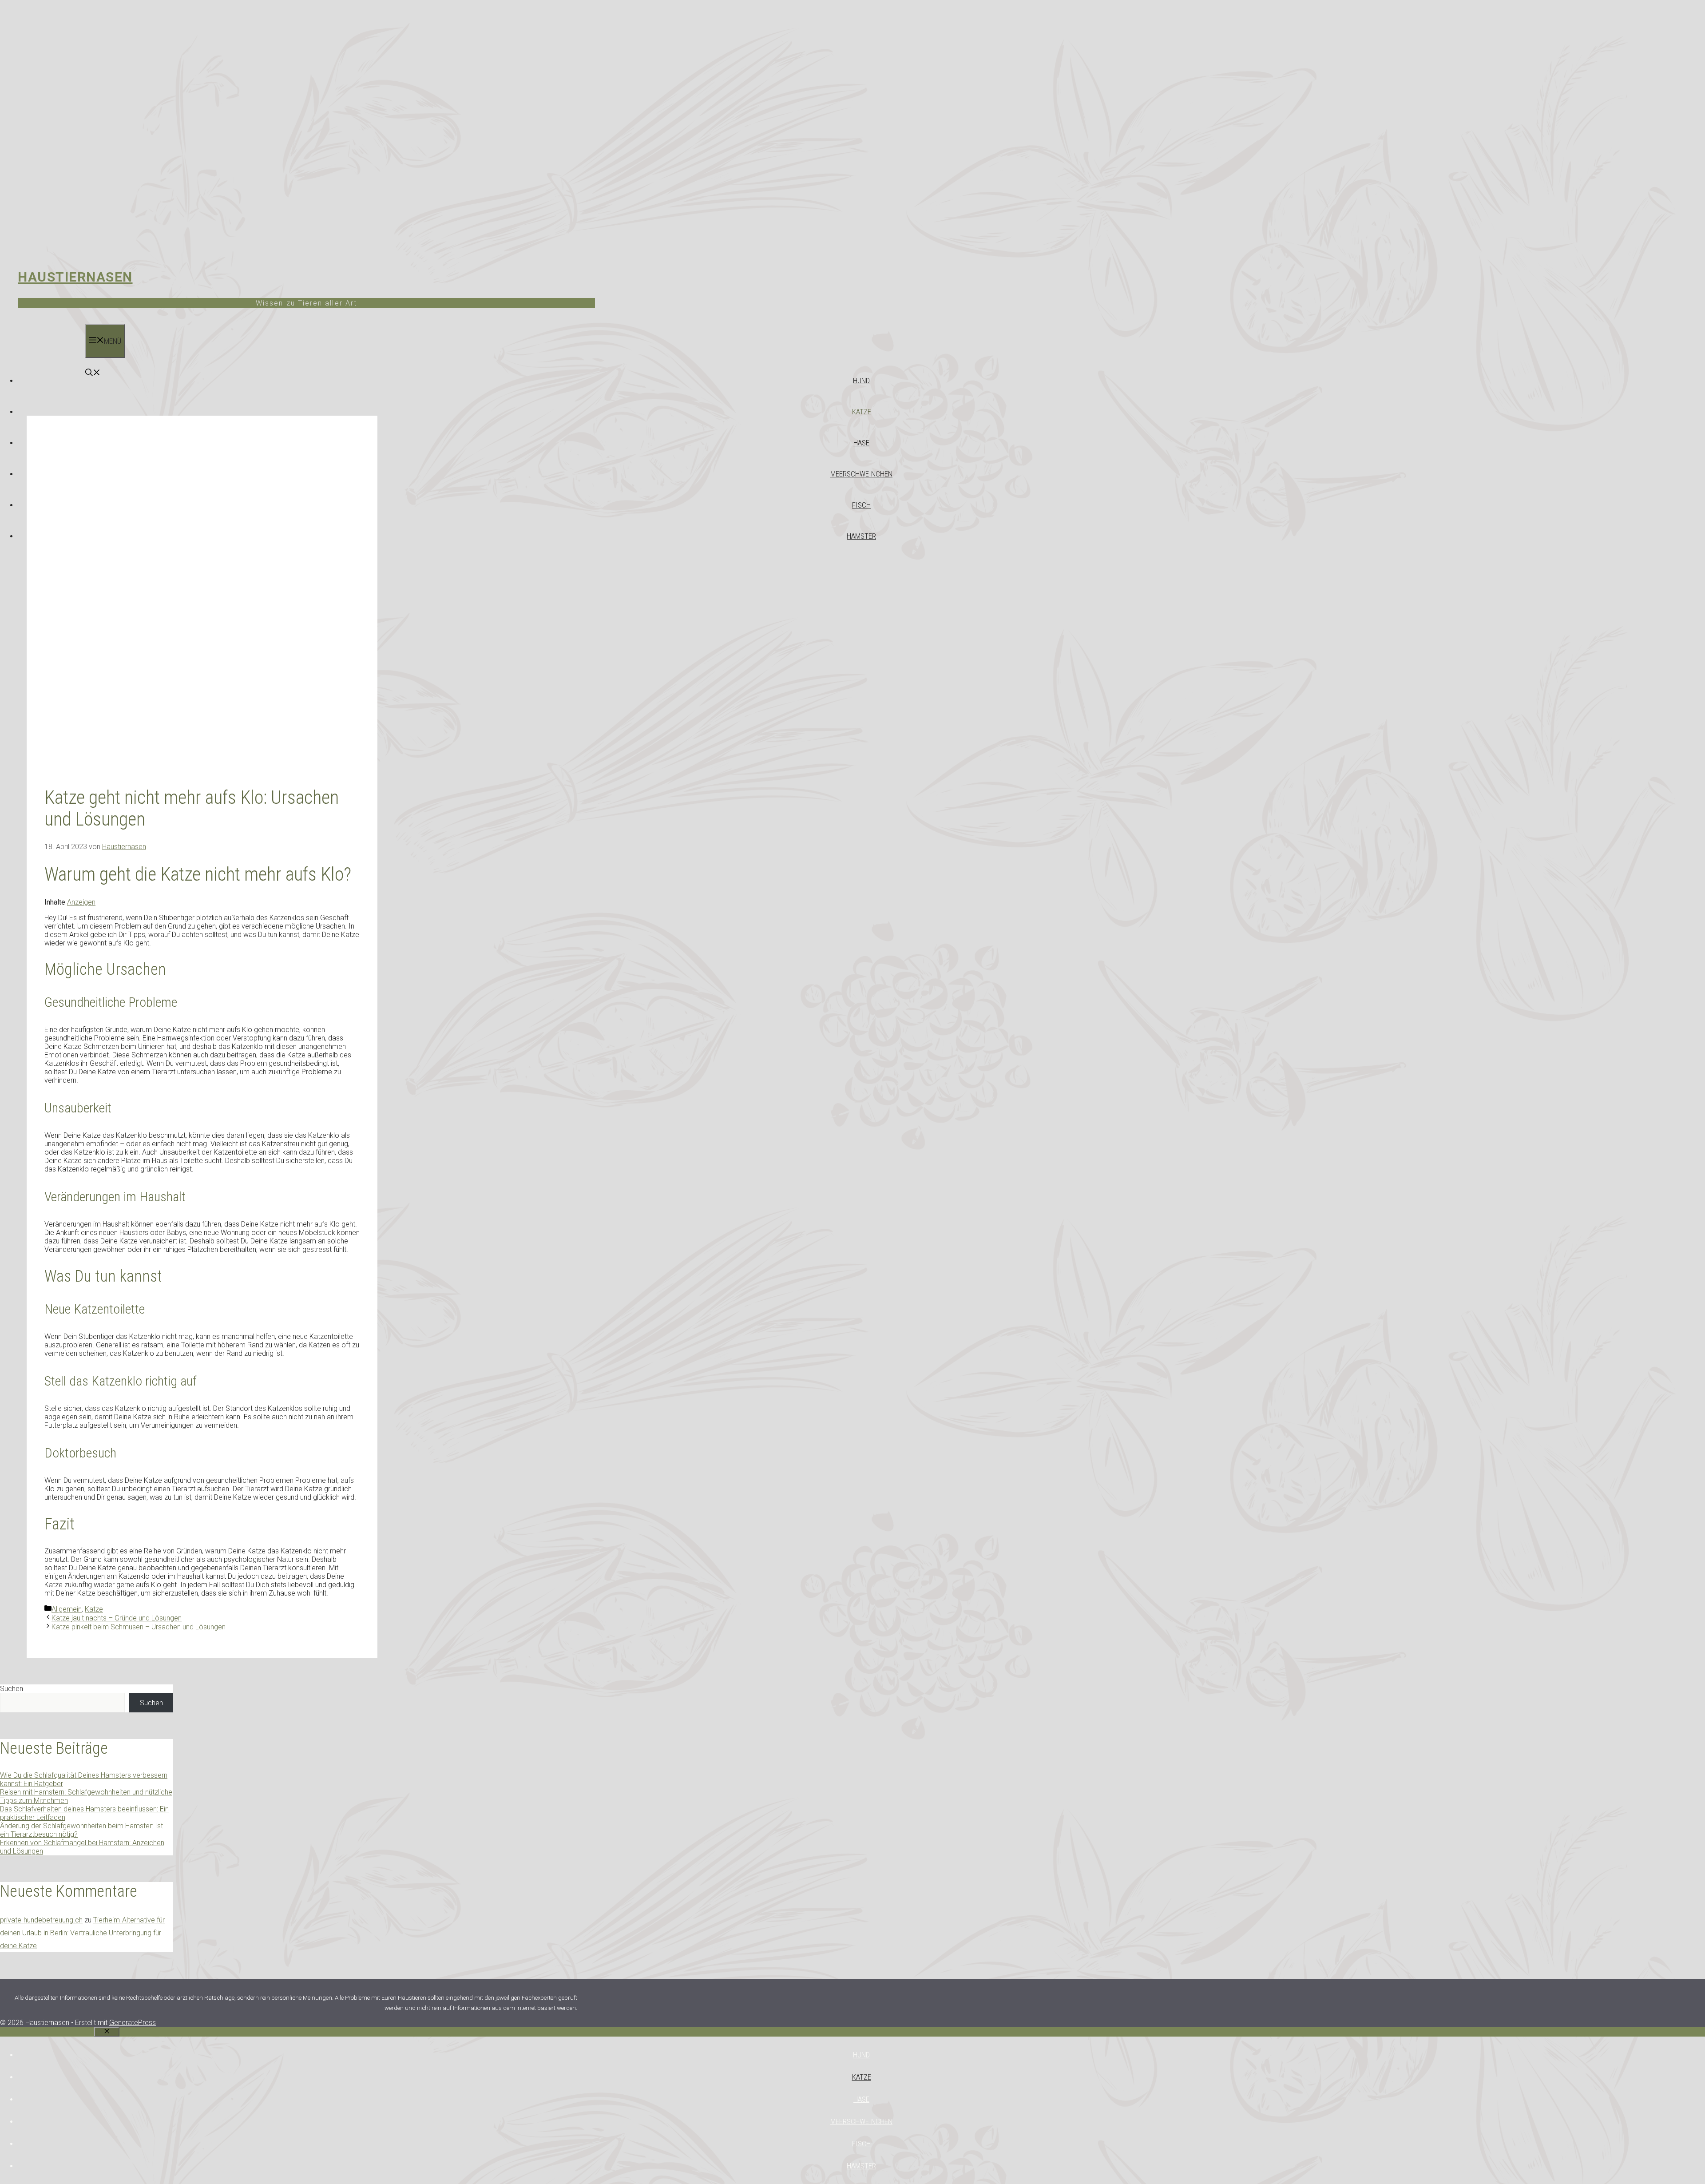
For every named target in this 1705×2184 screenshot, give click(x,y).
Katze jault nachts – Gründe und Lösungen (117, 1618)
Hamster (861, 536)
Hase (861, 443)
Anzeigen (81, 902)
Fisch (861, 505)
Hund (861, 381)
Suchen (12, 1689)
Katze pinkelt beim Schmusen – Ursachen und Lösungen (139, 1627)
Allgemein (67, 1609)
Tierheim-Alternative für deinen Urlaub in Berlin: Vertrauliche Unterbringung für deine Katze (82, 1933)
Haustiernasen (75, 277)
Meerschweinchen (861, 474)
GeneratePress (133, 2023)
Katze (862, 412)
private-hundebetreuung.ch (41, 1920)
